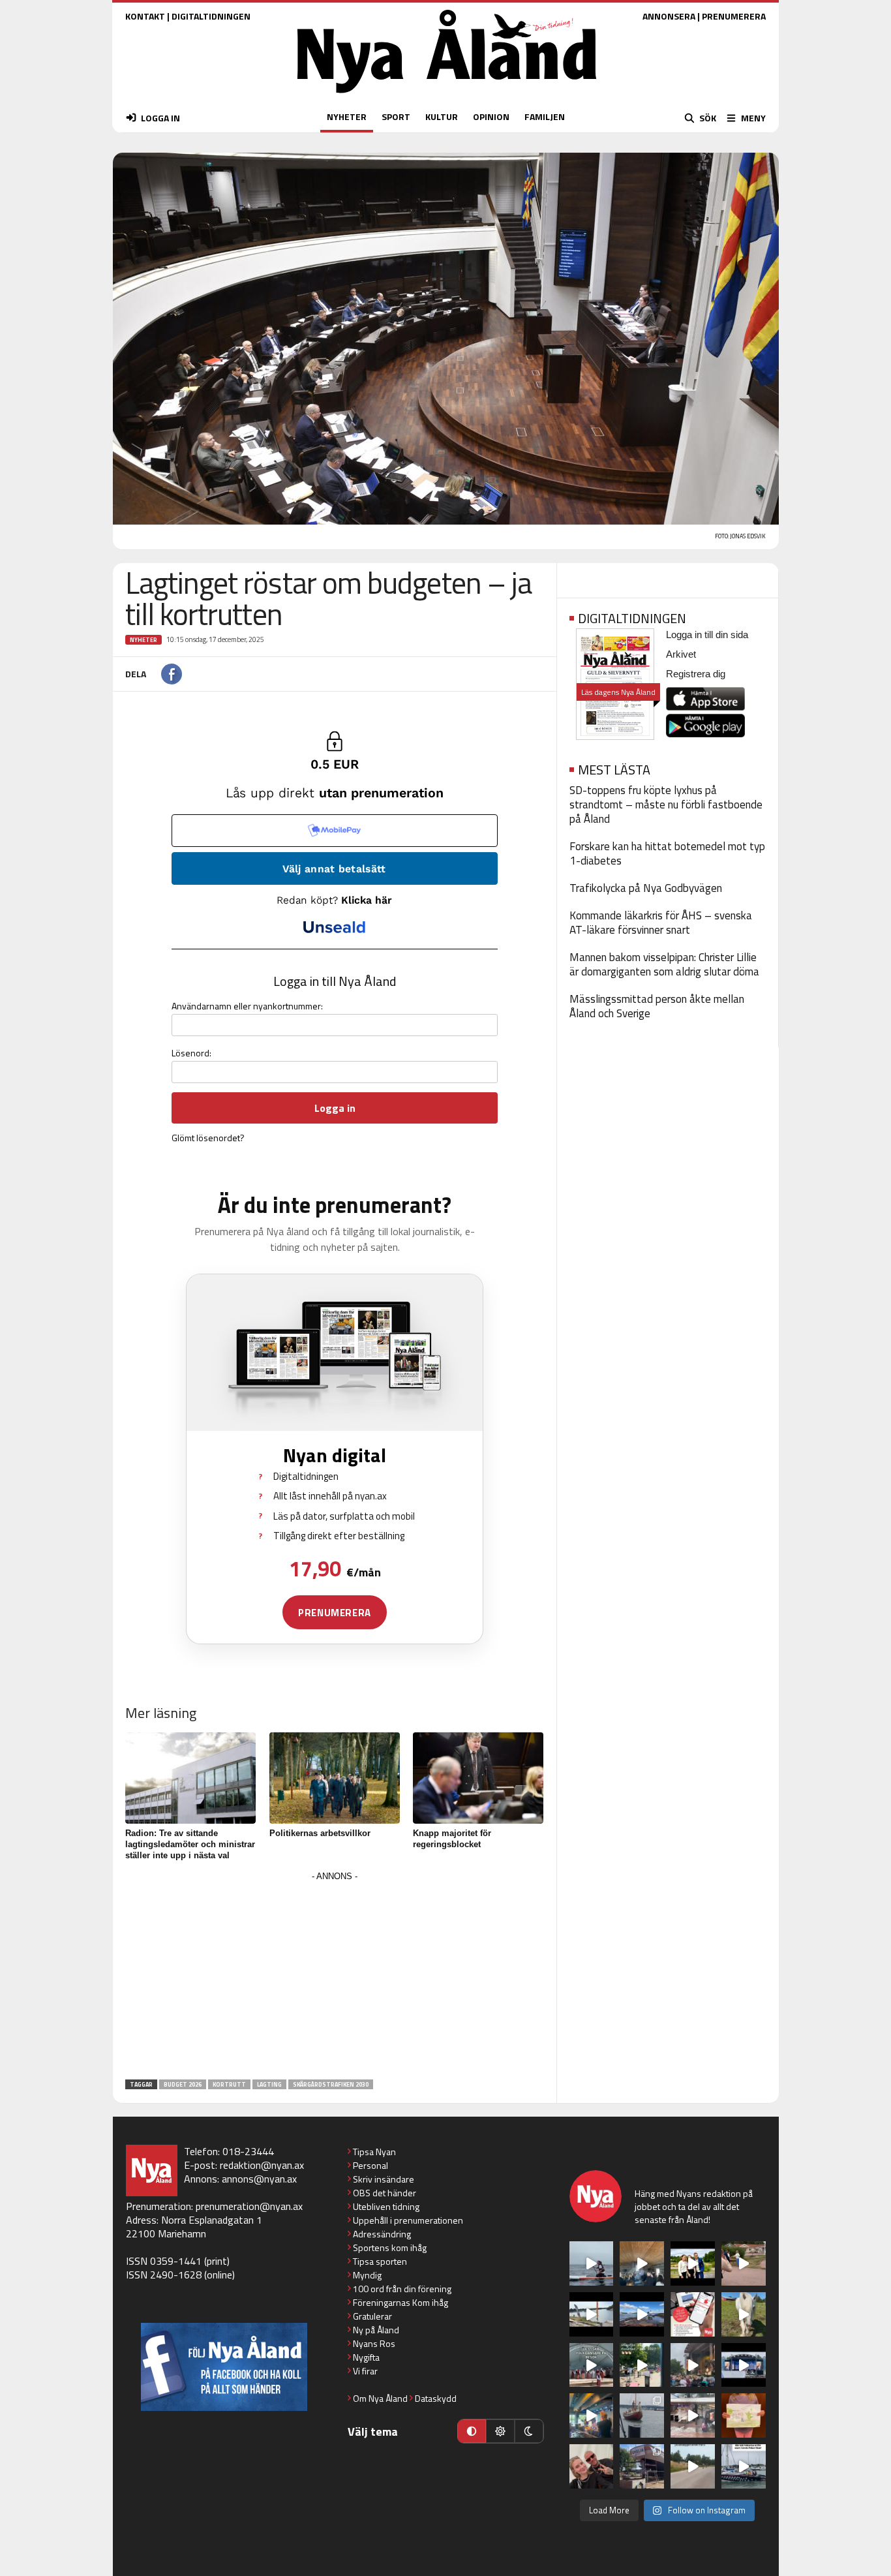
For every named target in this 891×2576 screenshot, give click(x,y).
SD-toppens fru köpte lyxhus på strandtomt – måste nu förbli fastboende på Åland (666, 805)
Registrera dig (696, 674)
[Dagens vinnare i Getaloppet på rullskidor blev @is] (693, 2466)
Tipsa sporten (380, 2261)
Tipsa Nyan (374, 2152)
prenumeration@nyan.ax (249, 2206)
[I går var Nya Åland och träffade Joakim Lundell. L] (592, 2466)
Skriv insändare (384, 2179)
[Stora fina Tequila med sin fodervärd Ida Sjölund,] (744, 2314)
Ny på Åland (376, 2330)
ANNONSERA (669, 16)
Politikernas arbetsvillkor (320, 1833)
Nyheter (143, 640)
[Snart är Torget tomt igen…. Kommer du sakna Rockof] (642, 2365)
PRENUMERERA (734, 16)
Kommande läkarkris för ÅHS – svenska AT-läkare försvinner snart (661, 923)
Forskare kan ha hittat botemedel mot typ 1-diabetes (667, 853)
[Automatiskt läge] (472, 2431)
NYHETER (347, 116)
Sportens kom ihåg (390, 2247)
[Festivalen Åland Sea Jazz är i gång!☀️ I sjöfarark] (642, 2263)
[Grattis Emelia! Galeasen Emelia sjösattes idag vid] (642, 2415)
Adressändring (382, 2234)
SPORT (396, 116)
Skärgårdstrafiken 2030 (331, 2084)
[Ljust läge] (500, 2431)
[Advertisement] (335, 1976)
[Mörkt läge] (529, 2431)
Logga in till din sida (707, 635)
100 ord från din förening (402, 2289)
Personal (370, 2165)
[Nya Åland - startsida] (447, 96)
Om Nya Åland (380, 2398)
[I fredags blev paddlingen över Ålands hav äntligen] (592, 2263)
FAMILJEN (545, 116)
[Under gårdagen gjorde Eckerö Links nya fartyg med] (642, 2314)
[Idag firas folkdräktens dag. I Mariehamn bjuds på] (592, 2365)
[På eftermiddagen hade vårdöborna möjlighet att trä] (693, 2263)
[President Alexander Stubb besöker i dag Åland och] (744, 2263)
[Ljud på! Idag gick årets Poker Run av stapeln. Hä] (744, 2466)
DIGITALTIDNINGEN (211, 16)
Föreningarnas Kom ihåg (400, 2302)
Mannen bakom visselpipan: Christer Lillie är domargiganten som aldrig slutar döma (664, 964)
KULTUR (442, 116)
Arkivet (681, 654)
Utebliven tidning (386, 2206)
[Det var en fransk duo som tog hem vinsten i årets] (592, 2314)
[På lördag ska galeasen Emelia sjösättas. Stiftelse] (642, 2466)
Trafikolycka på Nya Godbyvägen (646, 888)
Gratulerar (372, 2316)
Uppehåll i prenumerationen (408, 2220)
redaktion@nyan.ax (262, 2165)
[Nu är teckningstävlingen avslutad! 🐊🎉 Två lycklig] (744, 2415)
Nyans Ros (374, 2343)
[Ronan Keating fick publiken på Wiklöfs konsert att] (693, 2365)
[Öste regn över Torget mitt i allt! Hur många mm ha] (693, 2415)
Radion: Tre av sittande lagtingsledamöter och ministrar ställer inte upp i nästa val (190, 1844)
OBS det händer (385, 2193)
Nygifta (366, 2357)
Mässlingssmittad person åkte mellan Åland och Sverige (657, 1006)
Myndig (367, 2275)
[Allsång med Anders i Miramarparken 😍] (744, 2365)
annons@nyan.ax (259, 2179)
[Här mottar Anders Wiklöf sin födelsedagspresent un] (592, 2415)
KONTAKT (145, 16)
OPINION (491, 116)
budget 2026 (183, 2084)
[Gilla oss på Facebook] (224, 2367)
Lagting (269, 2084)
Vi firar (365, 2371)
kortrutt (229, 2084)
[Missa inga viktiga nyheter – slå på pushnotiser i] (693, 2314)
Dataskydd (436, 2398)
